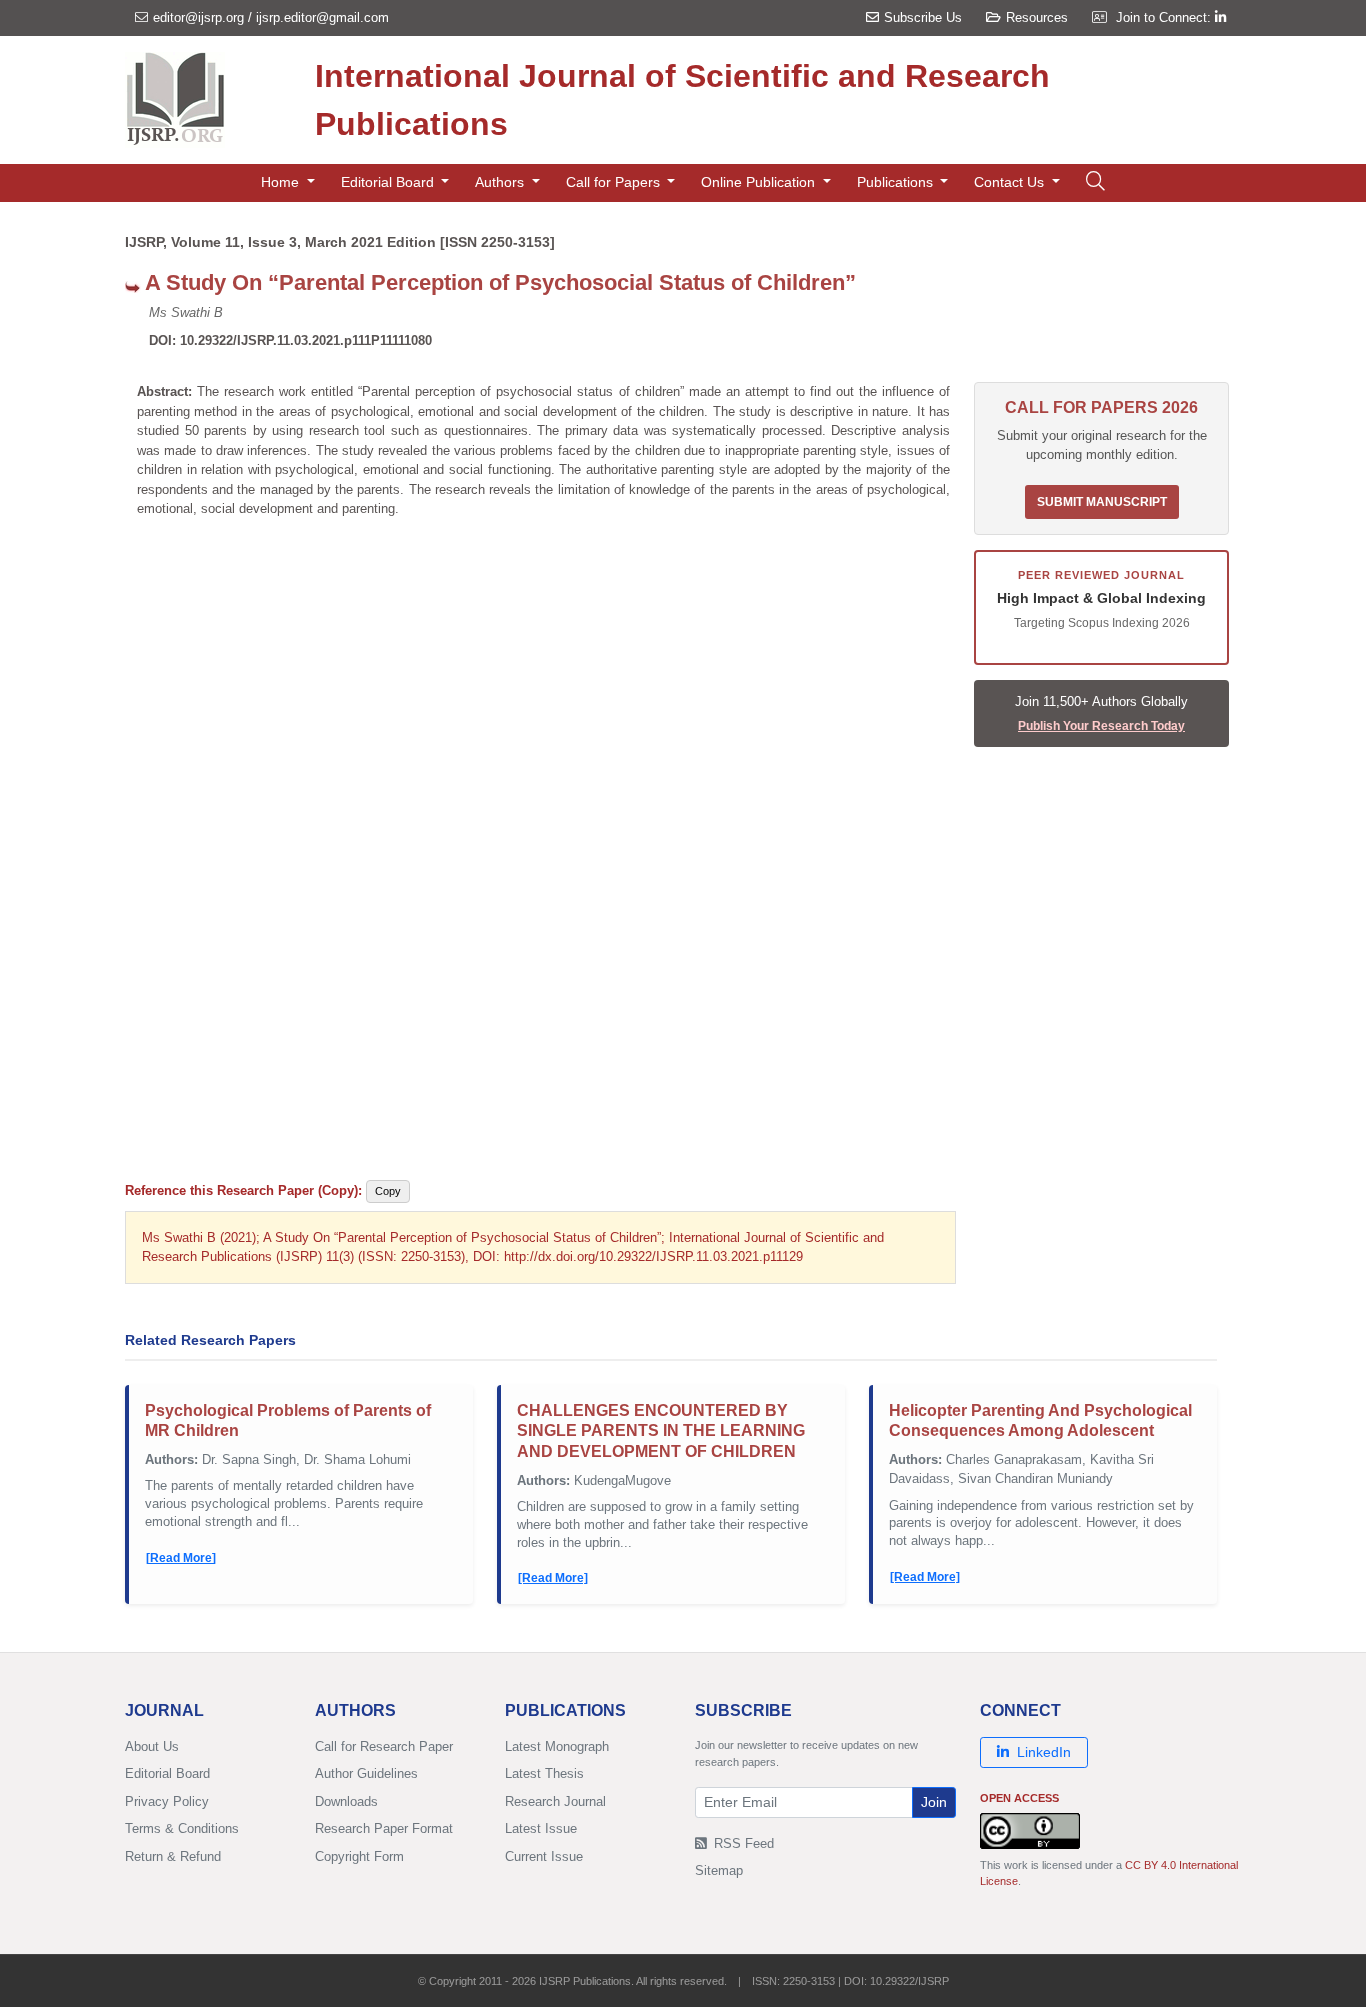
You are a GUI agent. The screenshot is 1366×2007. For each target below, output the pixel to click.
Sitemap (719, 1870)
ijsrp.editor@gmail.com (322, 17)
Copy (388, 1191)
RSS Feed (742, 1843)
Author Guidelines (366, 1773)
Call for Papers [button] (615, 182)
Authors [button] (501, 182)
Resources (1037, 17)
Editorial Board (167, 1773)
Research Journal (555, 1801)
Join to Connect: (1165, 17)
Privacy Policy (167, 1801)
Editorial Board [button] (389, 182)
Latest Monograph (557, 1746)
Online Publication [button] (760, 182)
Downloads (346, 1801)
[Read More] (181, 1558)
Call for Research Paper (384, 1746)
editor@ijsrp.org (198, 17)
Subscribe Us (923, 17)
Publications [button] (897, 182)
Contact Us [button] (1011, 182)
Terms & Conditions (182, 1828)
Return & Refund (173, 1856)
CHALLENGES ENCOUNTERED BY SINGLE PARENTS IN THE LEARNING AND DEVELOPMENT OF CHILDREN (661, 1431)
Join (934, 1802)
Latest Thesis (544, 1773)
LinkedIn (1044, 1752)
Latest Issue (541, 1828)
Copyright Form (359, 1856)
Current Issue (544, 1856)
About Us (152, 1746)
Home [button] (282, 182)
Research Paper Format (384, 1828)
